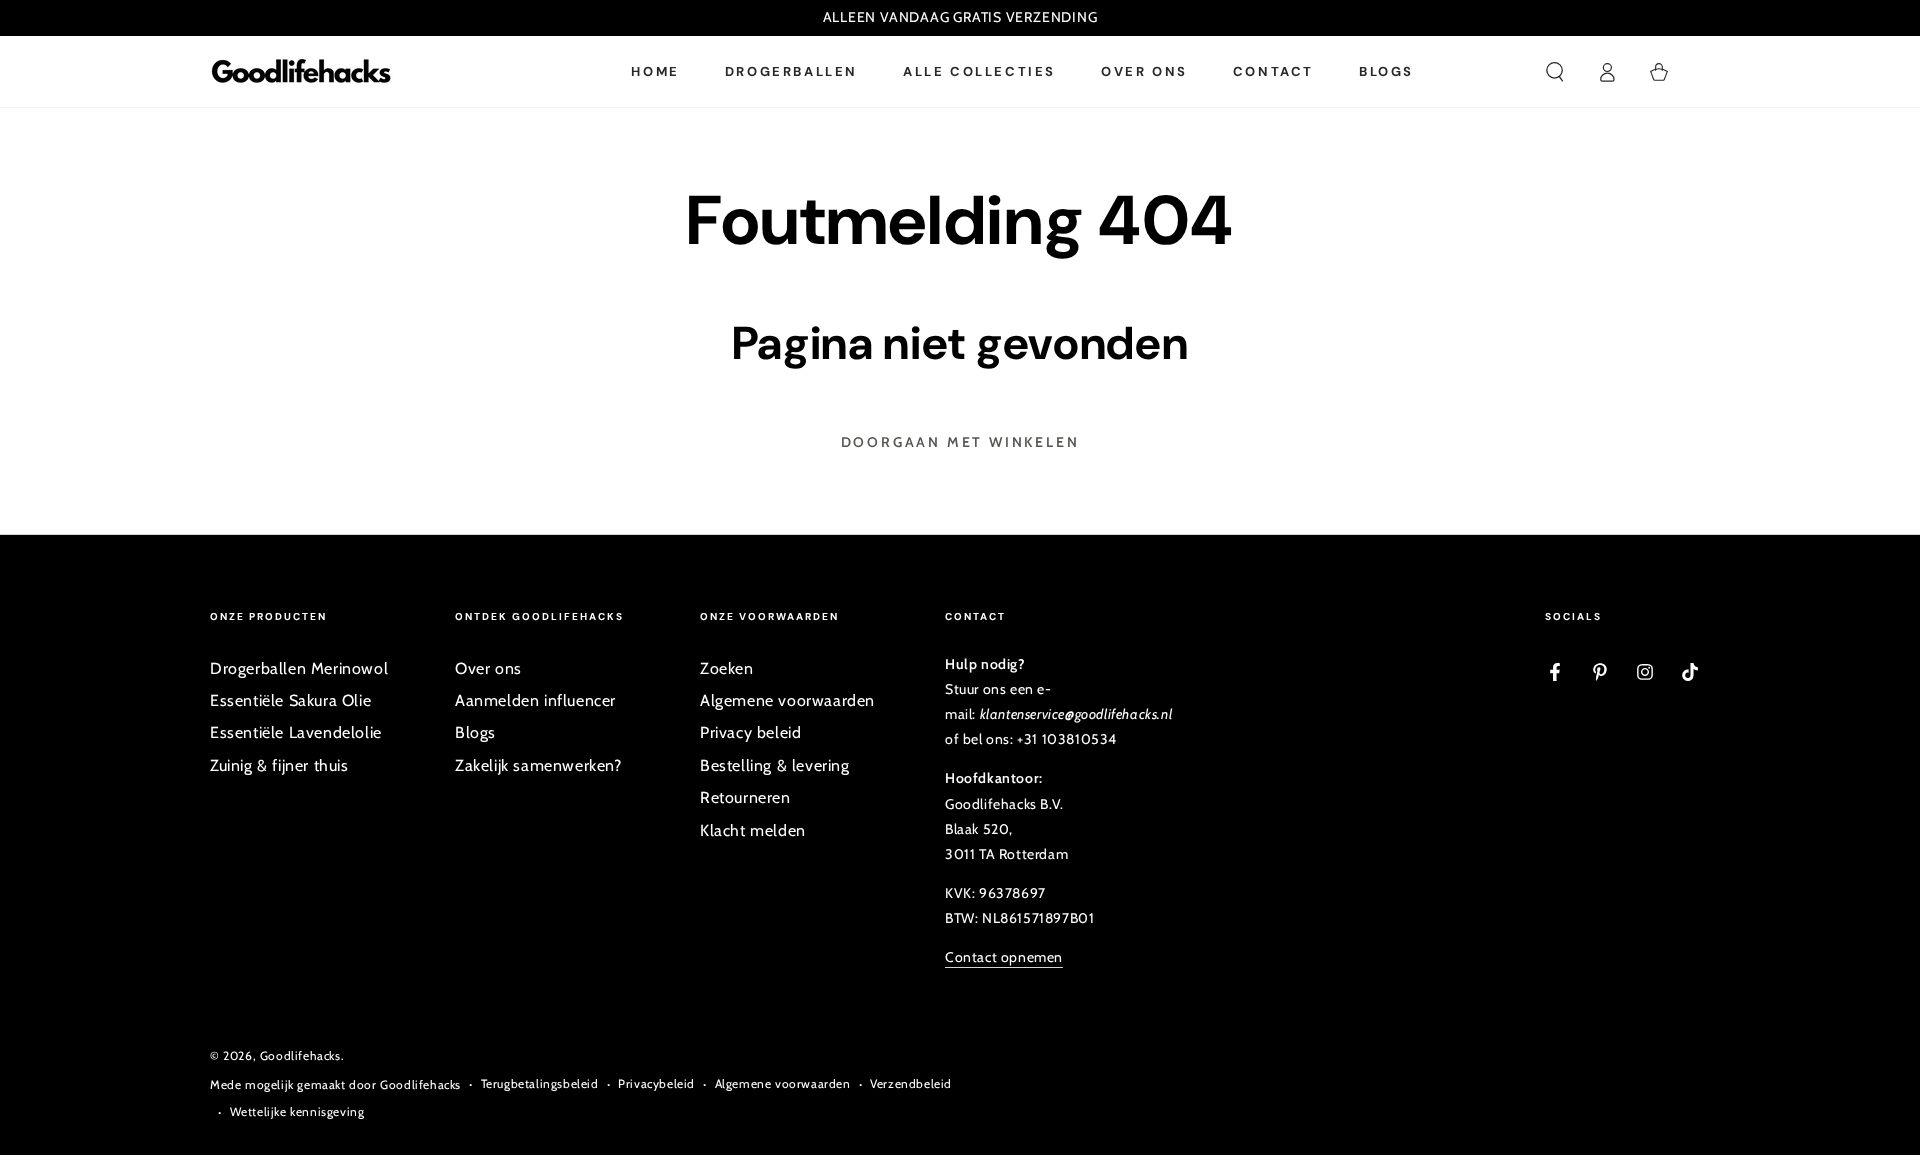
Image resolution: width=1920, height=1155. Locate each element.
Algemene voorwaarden (787, 700)
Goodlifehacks (300, 1055)
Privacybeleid (656, 1083)
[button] (1555, 72)
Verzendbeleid (911, 1083)
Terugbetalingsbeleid (540, 1083)
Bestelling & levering (775, 765)
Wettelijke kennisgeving (297, 1111)
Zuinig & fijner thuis (279, 765)
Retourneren (745, 797)
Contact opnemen (1004, 957)
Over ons (488, 668)
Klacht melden (753, 830)
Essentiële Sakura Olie (290, 700)
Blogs (475, 732)
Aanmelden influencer (535, 700)
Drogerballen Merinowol (299, 668)
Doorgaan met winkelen (960, 442)
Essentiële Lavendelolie (296, 732)
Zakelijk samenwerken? (538, 765)
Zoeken (727, 668)
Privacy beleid (750, 732)
